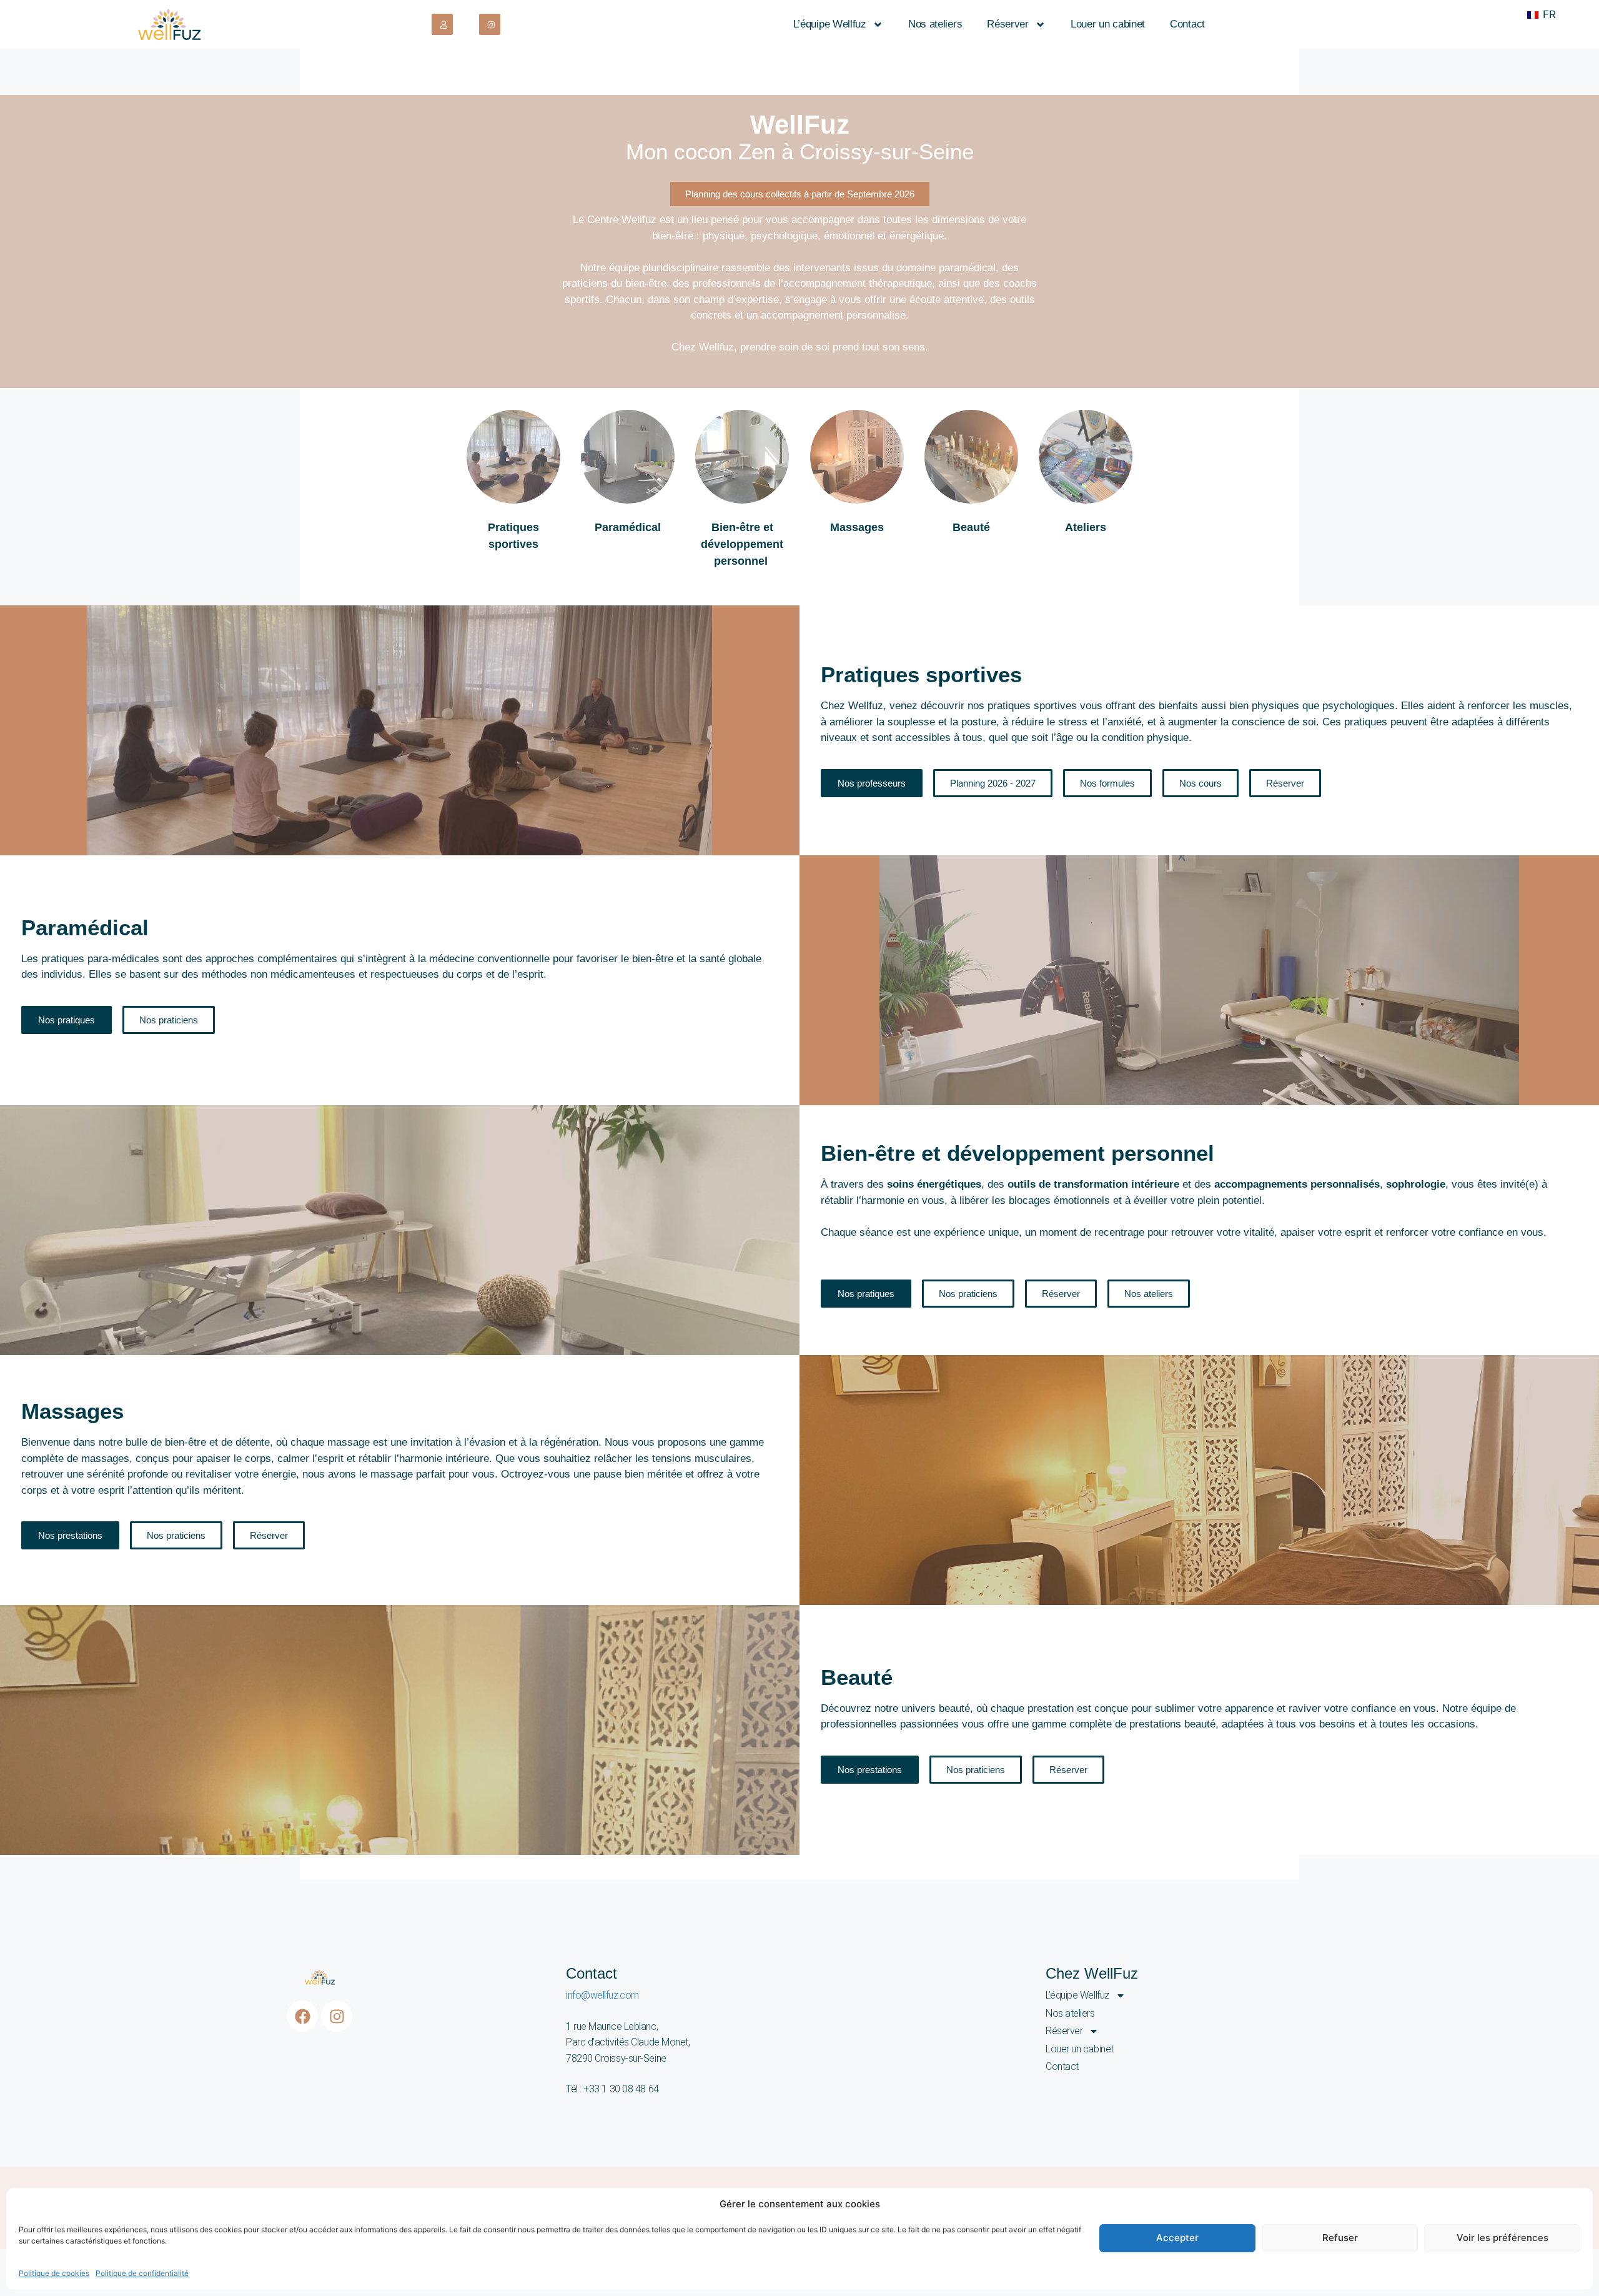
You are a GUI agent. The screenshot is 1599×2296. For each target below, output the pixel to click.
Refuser (1340, 2238)
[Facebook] (302, 2016)
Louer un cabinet (1108, 24)
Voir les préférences (1502, 2238)
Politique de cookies (54, 2273)
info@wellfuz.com (602, 1995)
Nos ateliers (935, 24)
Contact (1187, 24)
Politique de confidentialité (142, 2273)
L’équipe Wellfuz (830, 24)
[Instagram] (337, 2016)
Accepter (1177, 2238)
